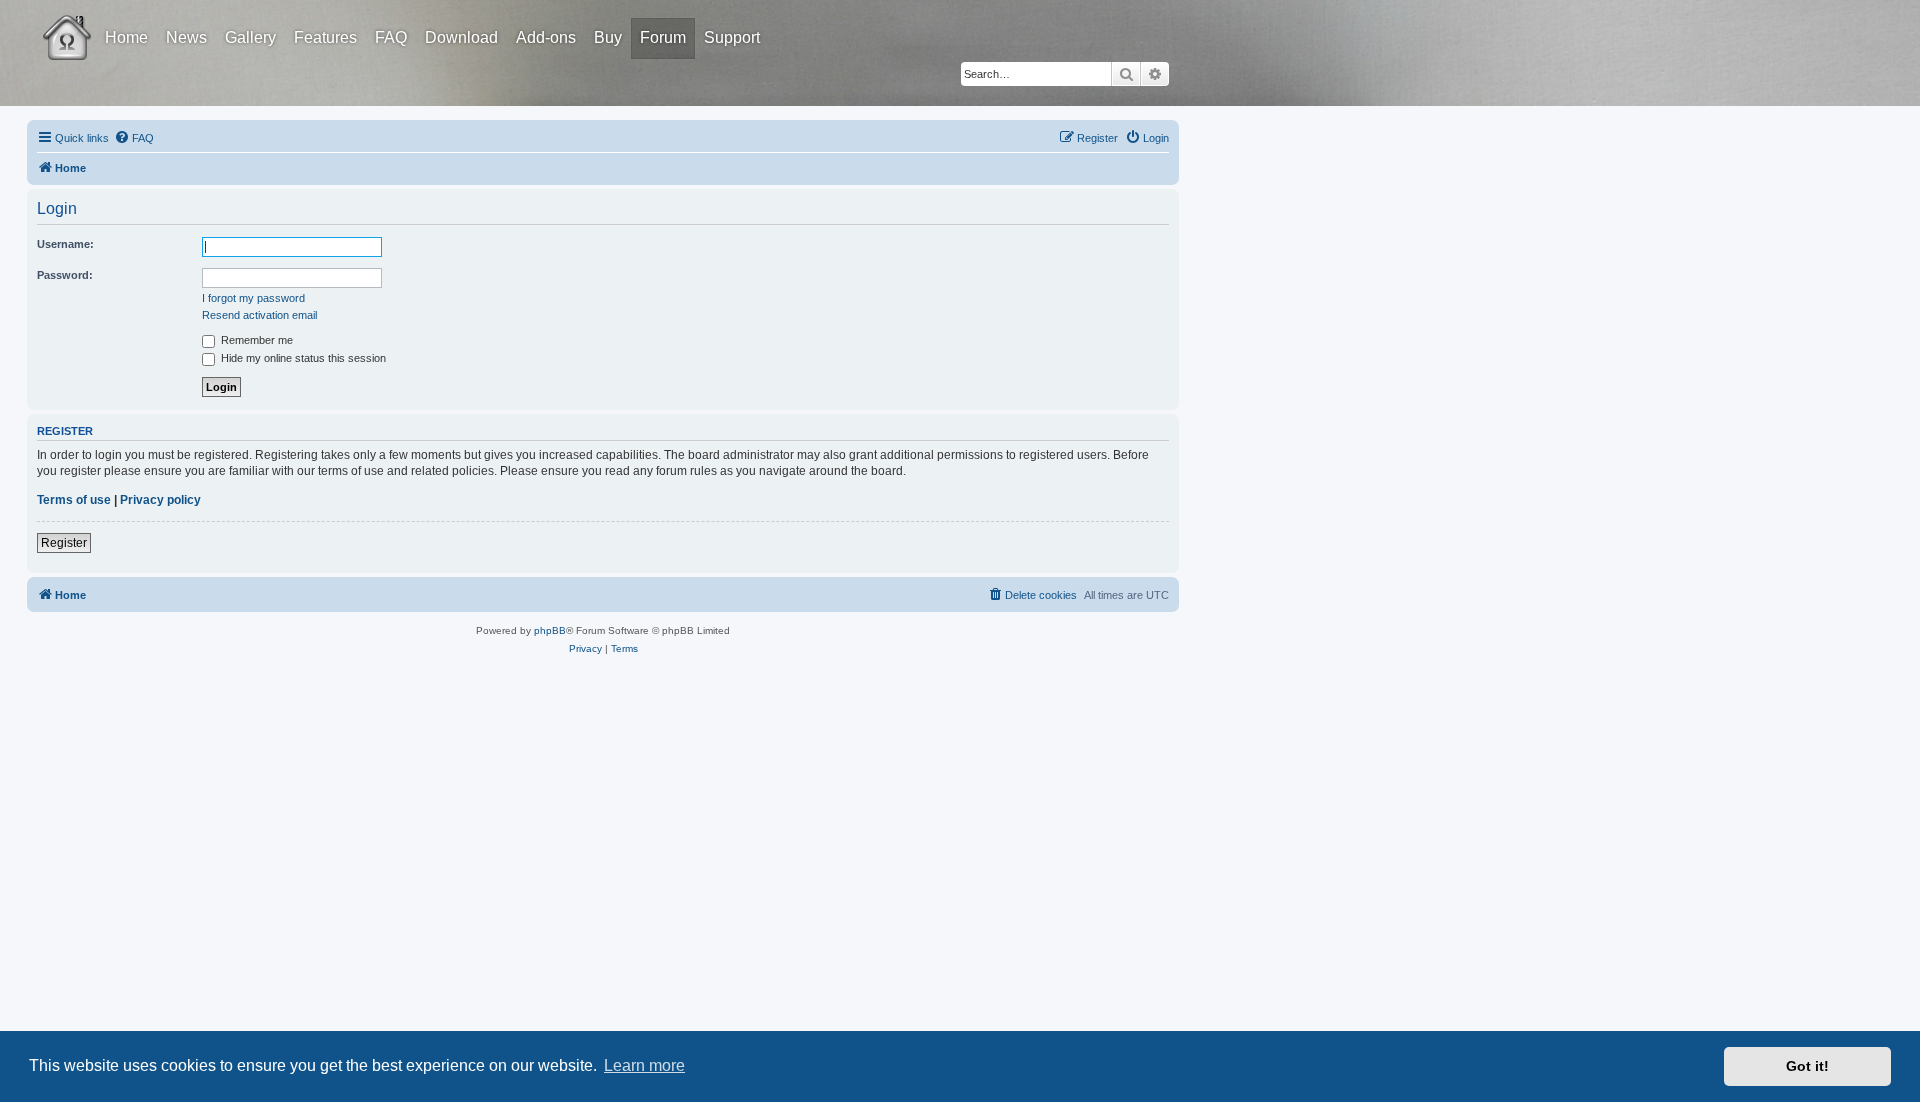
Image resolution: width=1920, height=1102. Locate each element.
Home (126, 37)
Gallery (250, 37)
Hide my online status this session (302, 358)
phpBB (550, 630)
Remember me (255, 340)
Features (325, 37)
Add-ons (546, 37)
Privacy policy (160, 500)
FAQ (391, 37)
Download (461, 37)
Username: (65, 244)
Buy (608, 37)
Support (732, 37)
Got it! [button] (1807, 1066)
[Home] (85, 23)
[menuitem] (134, 138)
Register (64, 543)
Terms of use (74, 500)
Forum (663, 37)
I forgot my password (253, 298)
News (186, 37)
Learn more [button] (644, 1065)
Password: (65, 275)
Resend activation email (259, 315)
